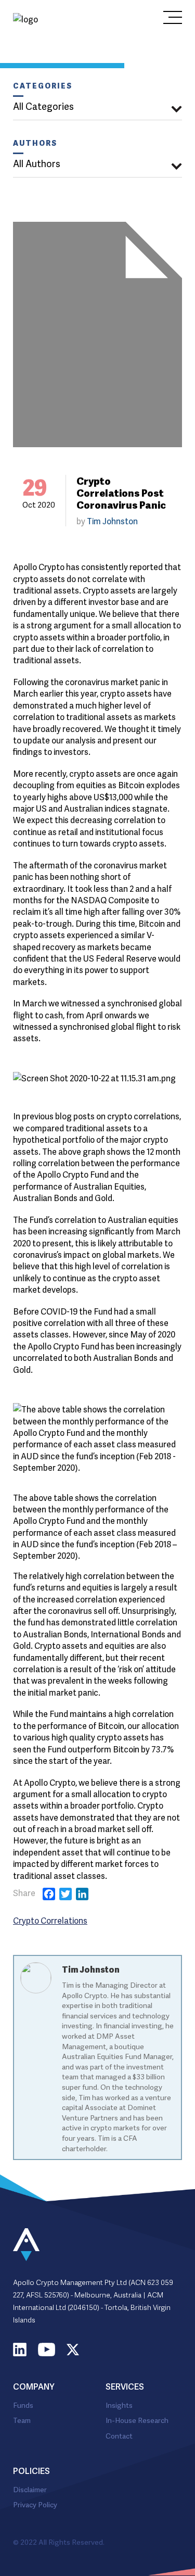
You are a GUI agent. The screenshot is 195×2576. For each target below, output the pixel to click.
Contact (119, 2435)
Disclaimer (30, 2489)
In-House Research (137, 2420)
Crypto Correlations (50, 1920)
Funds (23, 2404)
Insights (119, 2404)
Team (22, 2420)
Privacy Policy (35, 2504)
